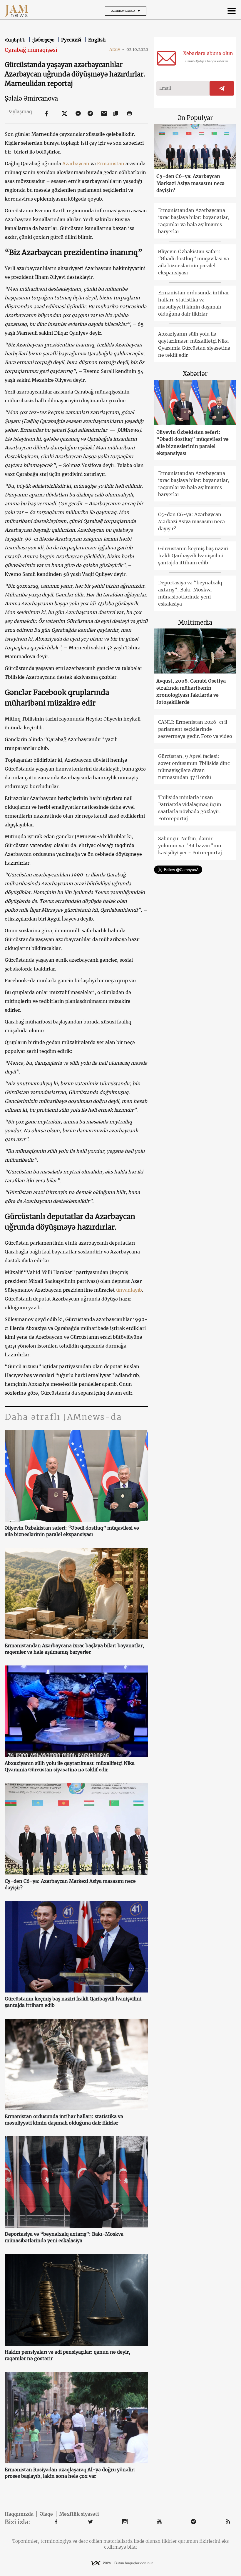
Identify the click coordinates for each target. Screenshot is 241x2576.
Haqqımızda (19, 2514)
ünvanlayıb (129, 1290)
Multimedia (195, 622)
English (97, 40)
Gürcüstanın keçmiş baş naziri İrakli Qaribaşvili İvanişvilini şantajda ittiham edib (73, 2002)
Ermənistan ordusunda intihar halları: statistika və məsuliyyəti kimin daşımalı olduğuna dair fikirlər (64, 2120)
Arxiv (117, 49)
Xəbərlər (195, 374)
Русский (72, 40)
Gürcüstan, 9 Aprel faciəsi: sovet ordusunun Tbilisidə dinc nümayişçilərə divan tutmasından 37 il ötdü (194, 767)
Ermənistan (111, 164)
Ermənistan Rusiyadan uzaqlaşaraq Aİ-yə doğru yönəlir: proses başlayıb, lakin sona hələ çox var (70, 2473)
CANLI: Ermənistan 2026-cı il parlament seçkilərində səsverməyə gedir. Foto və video (195, 729)
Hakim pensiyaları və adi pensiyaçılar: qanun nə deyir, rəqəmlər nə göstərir (67, 2355)
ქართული (44, 40)
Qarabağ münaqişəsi (31, 50)
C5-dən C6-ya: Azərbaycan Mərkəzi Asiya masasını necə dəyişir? (70, 1884)
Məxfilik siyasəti (79, 2514)
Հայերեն (16, 40)
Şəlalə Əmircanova (31, 98)
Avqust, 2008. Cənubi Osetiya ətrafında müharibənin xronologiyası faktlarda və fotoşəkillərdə (191, 691)
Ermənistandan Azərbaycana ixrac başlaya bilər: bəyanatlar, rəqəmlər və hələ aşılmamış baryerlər (74, 1649)
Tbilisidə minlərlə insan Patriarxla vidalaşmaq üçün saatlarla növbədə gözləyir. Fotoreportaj (190, 808)
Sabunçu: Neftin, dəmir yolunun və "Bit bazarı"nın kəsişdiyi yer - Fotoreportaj (190, 846)
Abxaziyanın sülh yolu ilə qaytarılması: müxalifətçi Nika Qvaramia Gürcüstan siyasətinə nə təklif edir (70, 1766)
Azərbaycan (76, 164)
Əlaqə (46, 2514)
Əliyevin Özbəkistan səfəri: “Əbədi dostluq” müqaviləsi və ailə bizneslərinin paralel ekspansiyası (72, 1531)
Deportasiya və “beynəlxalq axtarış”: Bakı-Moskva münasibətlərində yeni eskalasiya (64, 2237)
